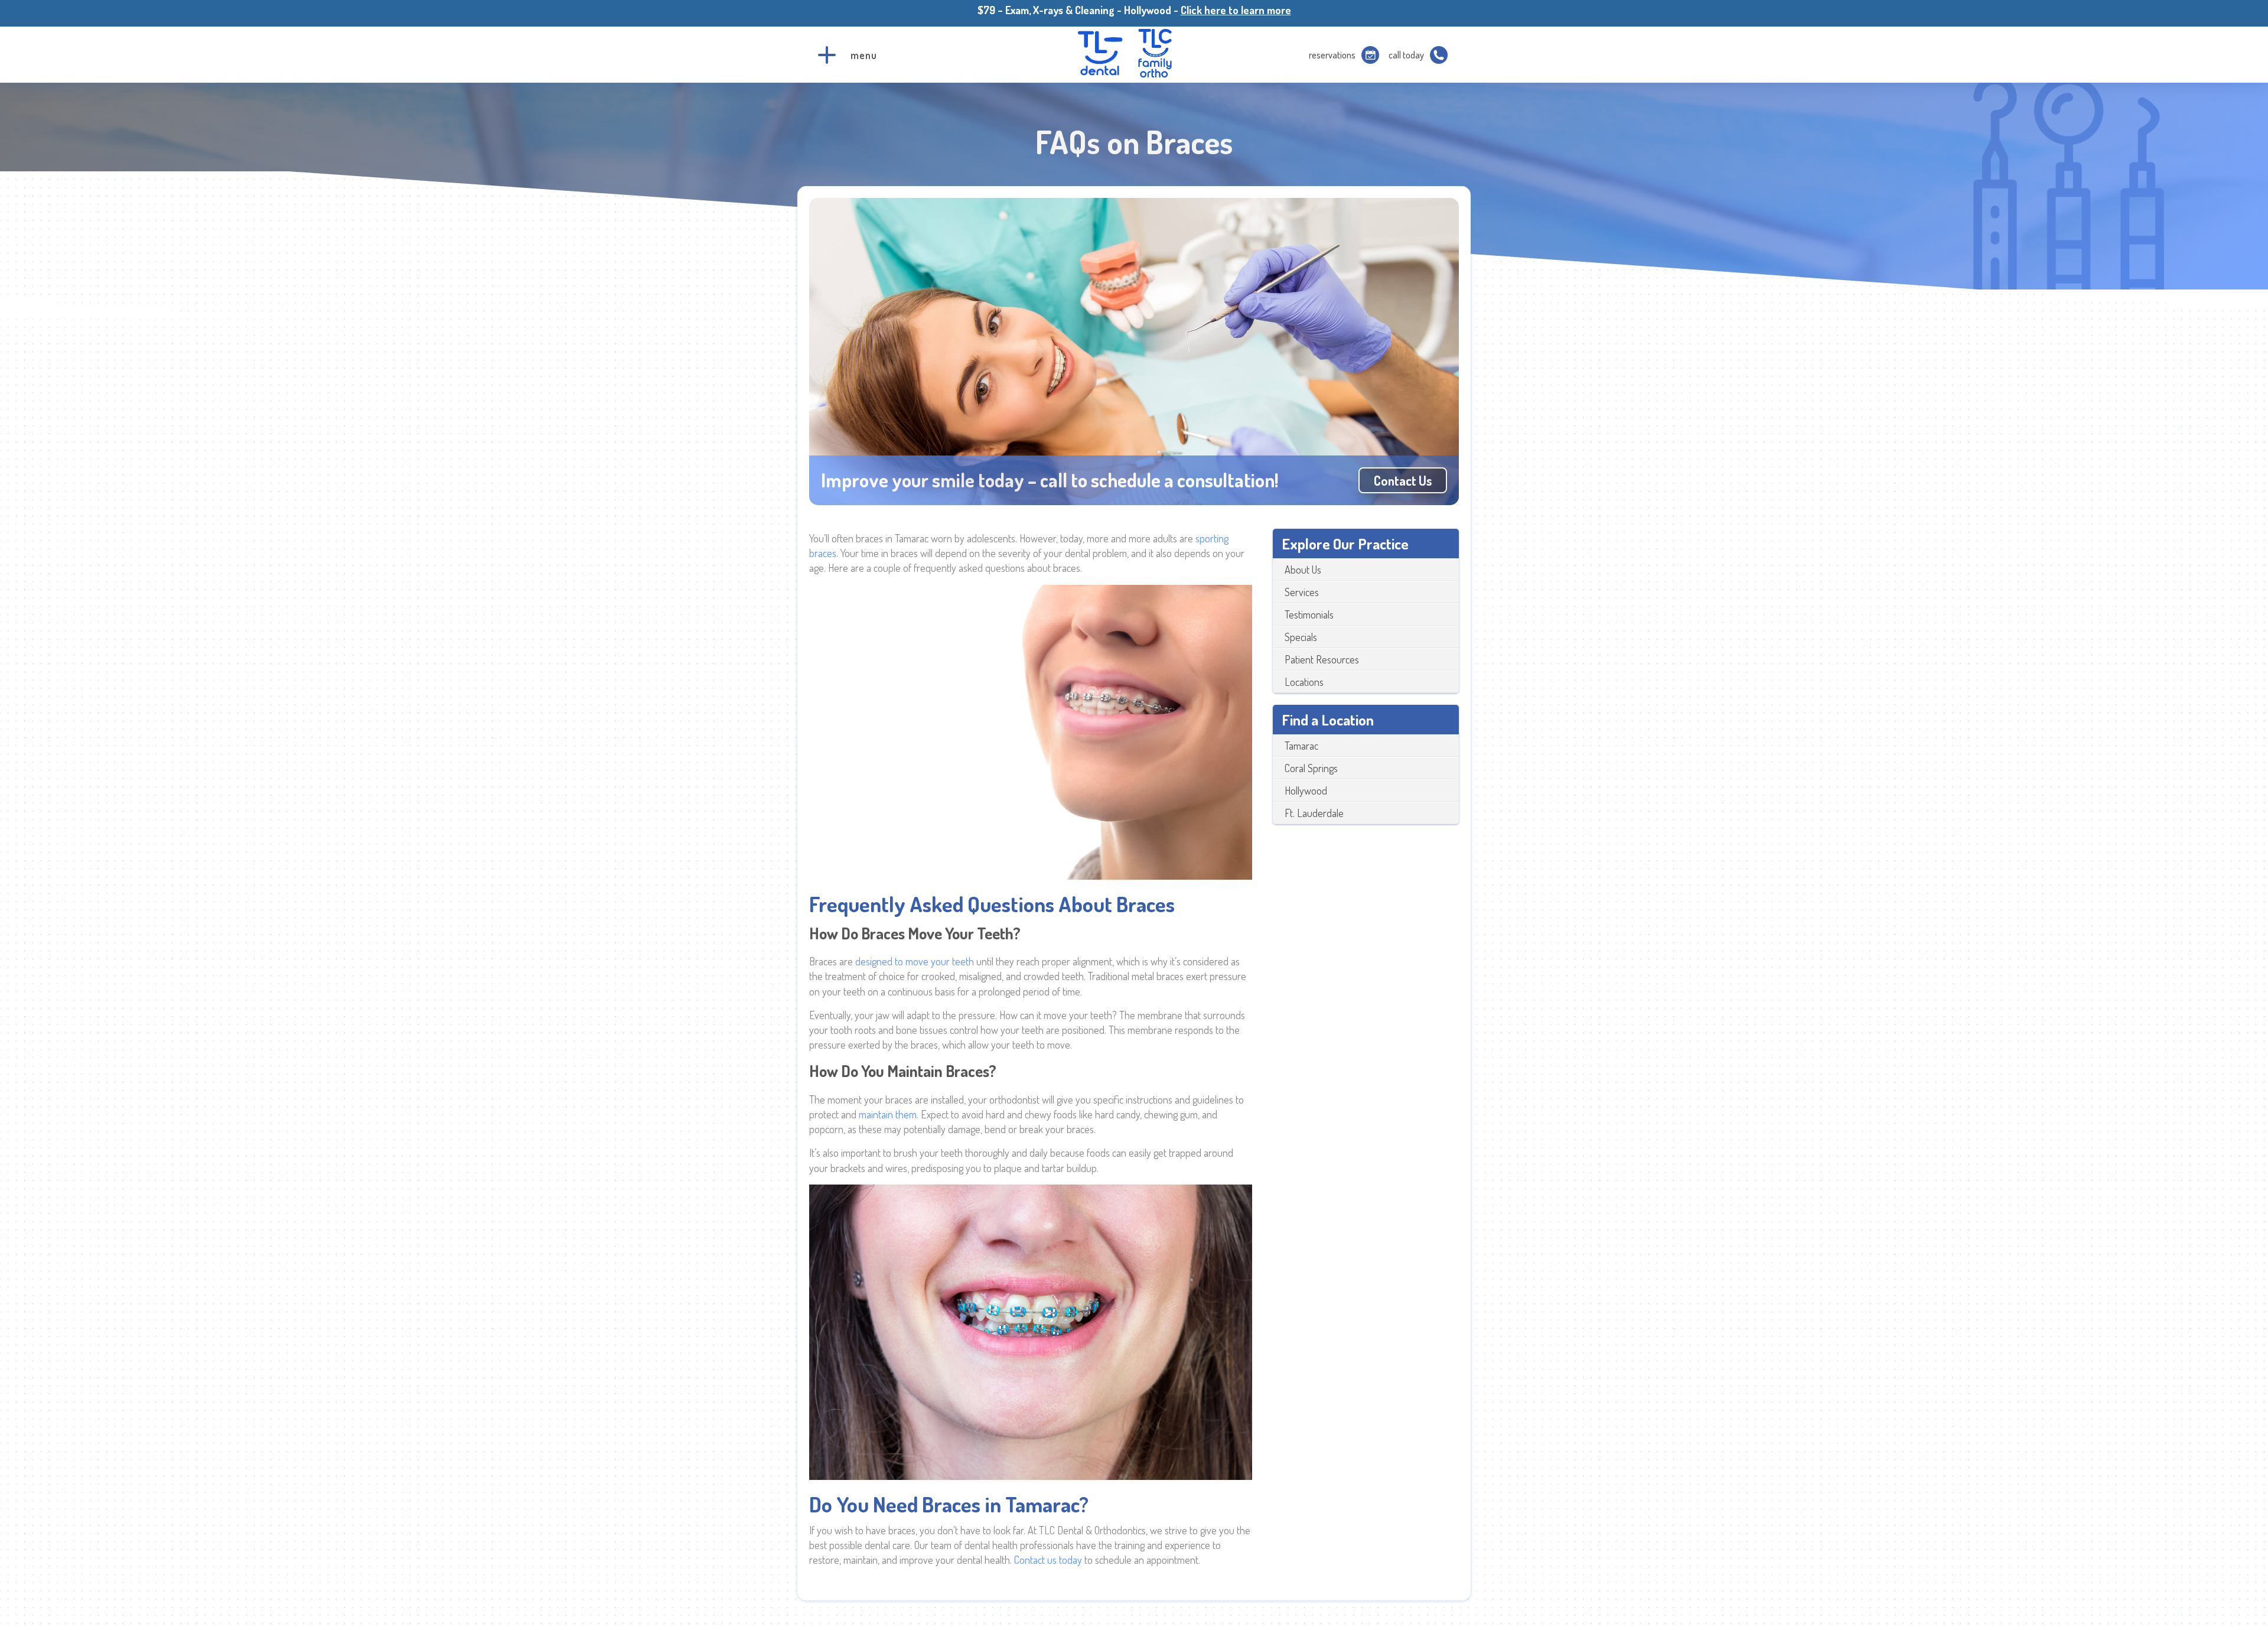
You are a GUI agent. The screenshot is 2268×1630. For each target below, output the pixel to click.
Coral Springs (1311, 768)
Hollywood (1306, 790)
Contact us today (1048, 1560)
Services (1302, 592)
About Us (1303, 570)
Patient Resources (1322, 659)
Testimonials (1309, 614)
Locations (1304, 682)
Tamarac (1301, 746)
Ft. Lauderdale (1314, 813)
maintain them (888, 1114)
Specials (1301, 637)
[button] (827, 55)
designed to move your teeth (915, 961)
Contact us (1403, 480)
